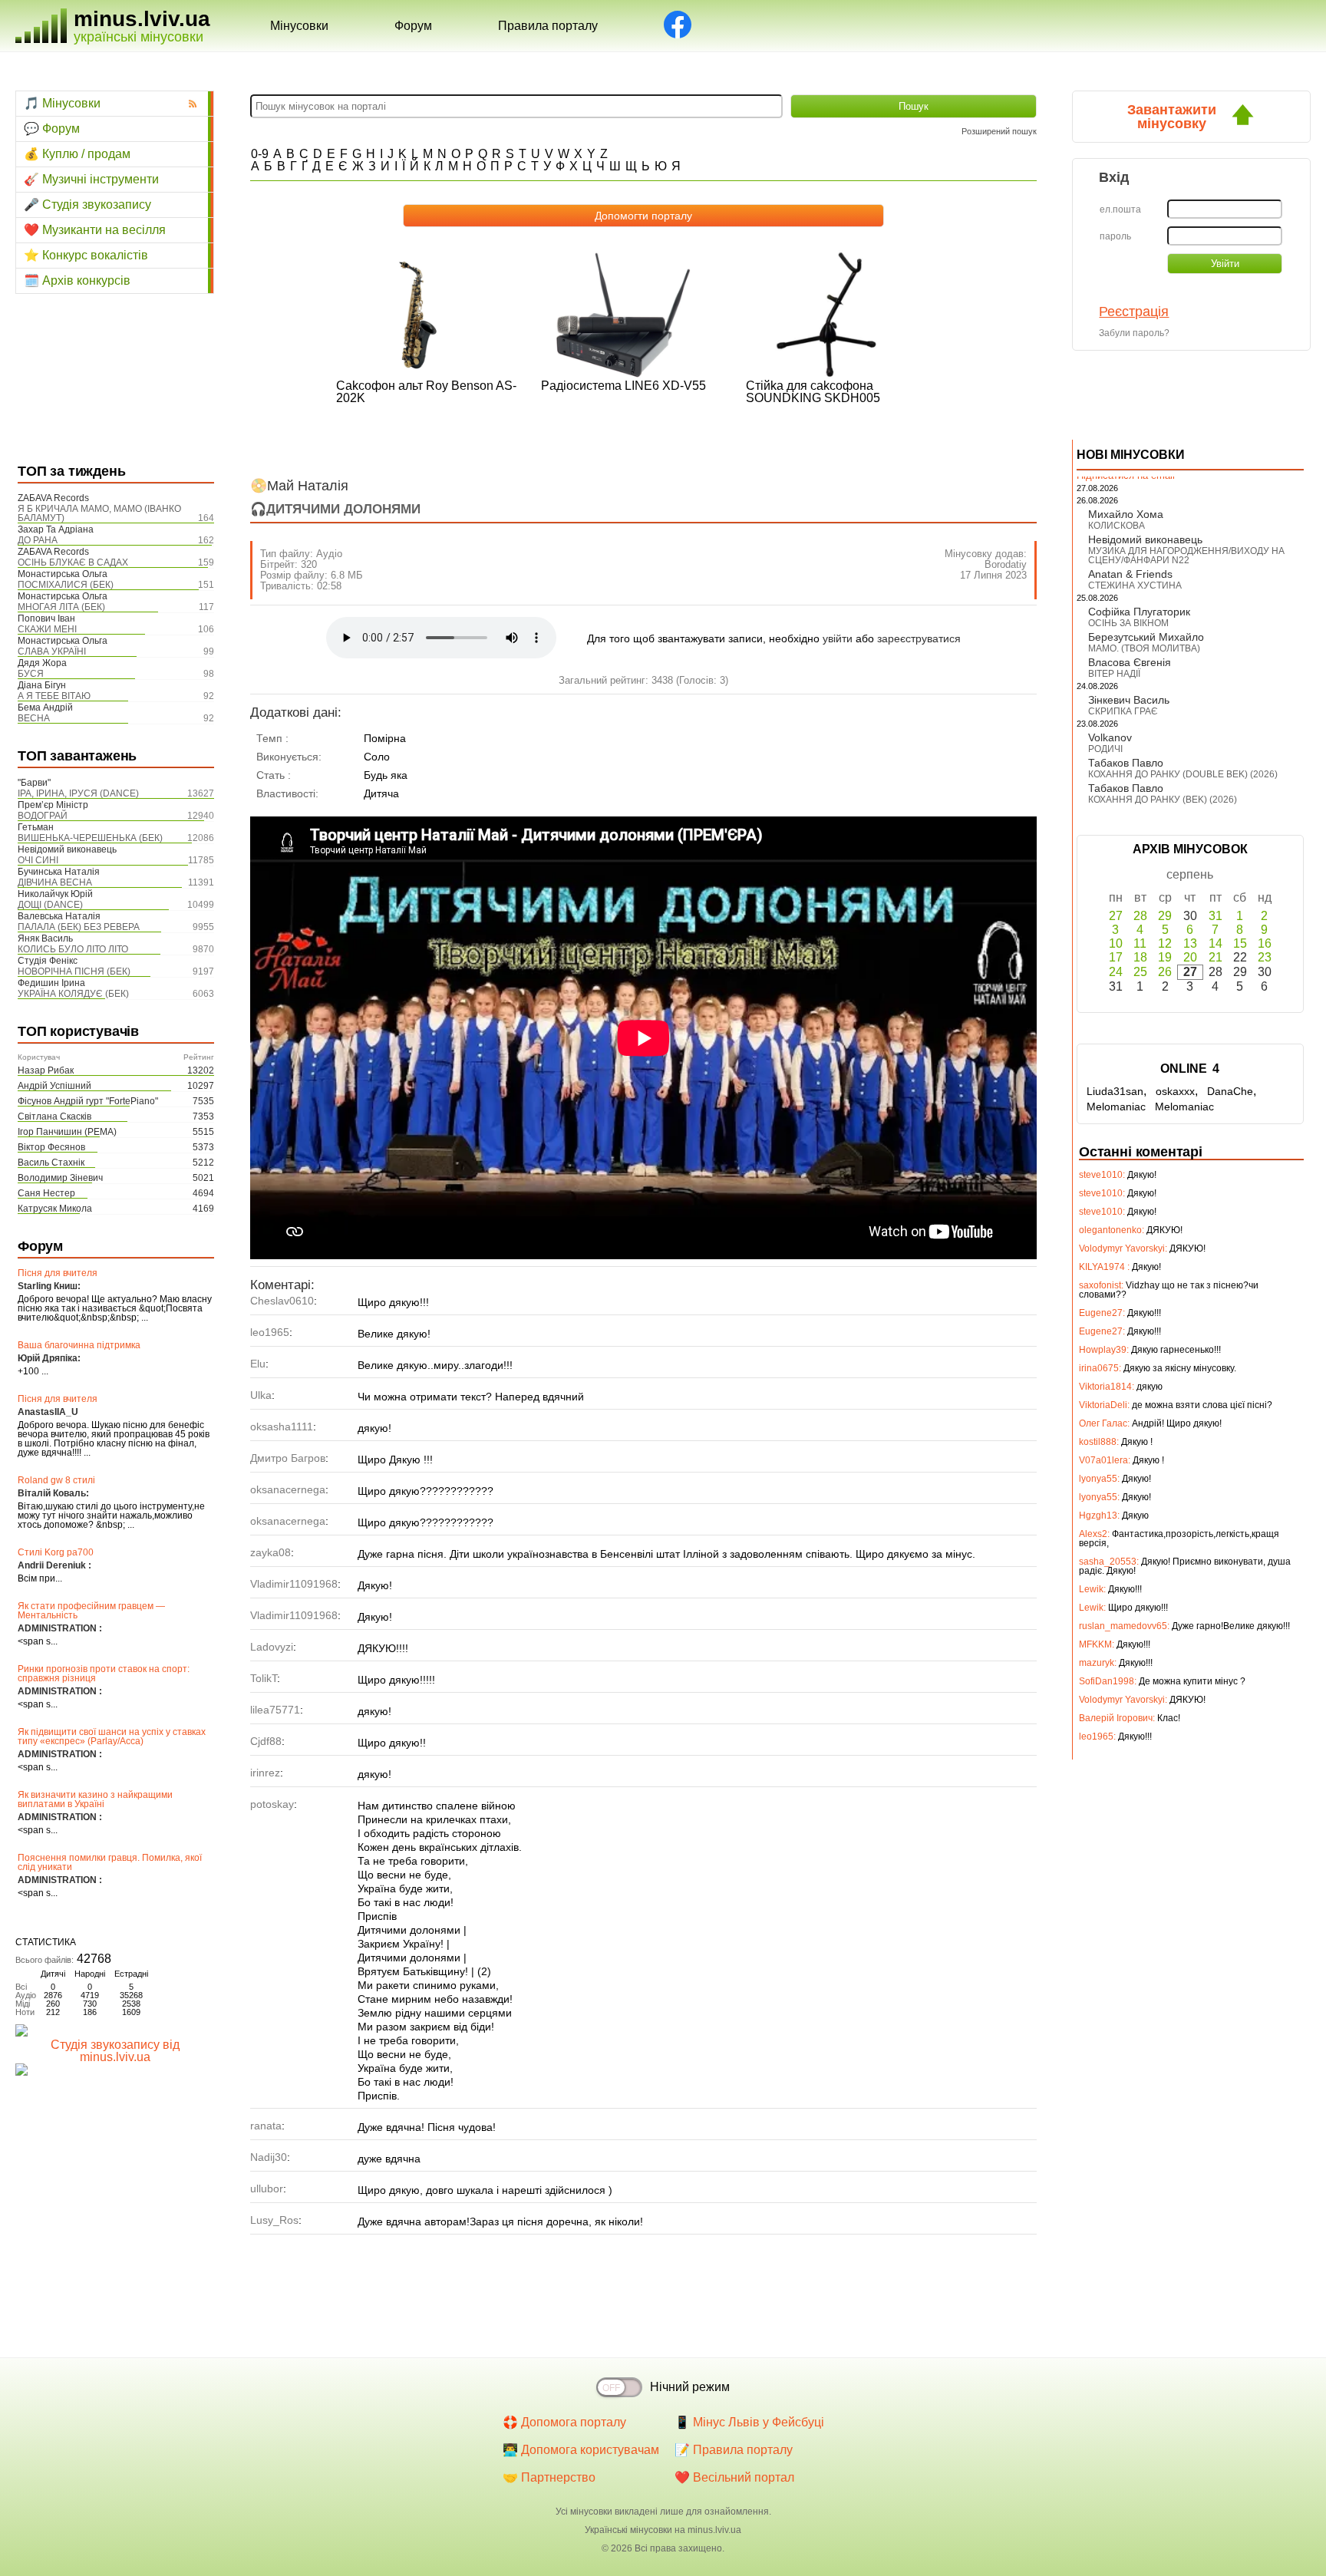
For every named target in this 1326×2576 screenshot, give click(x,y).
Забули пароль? (1134, 333)
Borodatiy (1006, 564)
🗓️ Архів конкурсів (77, 280)
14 (1215, 943)
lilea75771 (275, 1710)
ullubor (267, 2188)
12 (1165, 943)
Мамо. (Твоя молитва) (1144, 648)
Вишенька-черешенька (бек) (90, 838)
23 (1265, 957)
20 (1190, 957)
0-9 (260, 154)
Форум (413, 26)
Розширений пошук (999, 131)
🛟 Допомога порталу (564, 2422)
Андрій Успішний (54, 1086)
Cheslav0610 (282, 1301)
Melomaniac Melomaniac (1150, 1107)
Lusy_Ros (274, 2220)
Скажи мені (47, 629)
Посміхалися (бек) (66, 585)
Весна (34, 718)
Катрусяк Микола (55, 1209)
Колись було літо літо (73, 949)
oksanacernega (288, 1489)
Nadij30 (269, 2157)
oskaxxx (1175, 1091)
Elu (258, 1364)
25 (1140, 972)
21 (1215, 957)
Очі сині (38, 860)
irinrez (265, 1773)
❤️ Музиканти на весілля (95, 230)
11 (1140, 943)
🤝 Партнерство (549, 2477)
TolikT (264, 1678)
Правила (548, 26)
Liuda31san (1115, 1091)
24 (1116, 972)
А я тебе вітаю (54, 696)
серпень (1190, 874)
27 (1116, 916)
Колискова (1117, 526)
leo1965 (270, 1332)
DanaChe (1230, 1091)
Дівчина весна (55, 882)
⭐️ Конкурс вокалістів (86, 255)
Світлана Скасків (54, 1116)
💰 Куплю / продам (77, 154)
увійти (838, 638)
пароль (1115, 236)
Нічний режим (690, 2387)
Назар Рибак (46, 1070)
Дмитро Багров (288, 1458)
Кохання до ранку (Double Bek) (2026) (1183, 774)
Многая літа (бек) (61, 607)
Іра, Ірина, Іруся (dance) (78, 793)
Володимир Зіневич (60, 1178)
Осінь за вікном (1128, 623)
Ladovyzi (272, 1647)
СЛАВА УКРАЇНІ (52, 651)
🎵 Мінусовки (62, 103)
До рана (38, 540)
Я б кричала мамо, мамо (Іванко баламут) (99, 513)
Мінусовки (299, 26)
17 (1116, 957)
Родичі (1105, 749)
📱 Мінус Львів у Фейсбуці (749, 2422)
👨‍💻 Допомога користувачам (581, 2450)
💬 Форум (52, 129)
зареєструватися (919, 638)
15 (1240, 943)
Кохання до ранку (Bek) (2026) (1163, 800)
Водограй (43, 816)
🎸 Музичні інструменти (91, 179)
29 (1165, 916)
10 (1116, 943)
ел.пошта (1120, 209)
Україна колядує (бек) (73, 994)
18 (1140, 957)
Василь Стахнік (51, 1163)
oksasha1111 (282, 1427)
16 (1265, 943)
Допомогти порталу (643, 216)
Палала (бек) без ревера (79, 927)
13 (1190, 943)
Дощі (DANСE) (50, 905)
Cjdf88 (266, 1741)
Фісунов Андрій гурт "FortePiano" (88, 1101)
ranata (266, 2126)
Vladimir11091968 (294, 1584)
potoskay (272, 1804)
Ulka (261, 1395)
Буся (31, 674)
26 (1165, 972)
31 (1215, 916)
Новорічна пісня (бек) (74, 971)
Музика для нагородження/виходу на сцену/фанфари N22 (1186, 556)
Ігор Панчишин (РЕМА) (67, 1132)
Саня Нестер (46, 1193)
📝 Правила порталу (734, 2450)
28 (1140, 916)
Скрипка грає (1123, 711)
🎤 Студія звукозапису (87, 204)
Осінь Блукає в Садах (73, 562)
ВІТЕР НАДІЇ (1114, 674)
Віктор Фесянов (51, 1147)
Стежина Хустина (1135, 585)
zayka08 (270, 1552)
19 (1165, 957)
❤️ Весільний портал (734, 2477)
